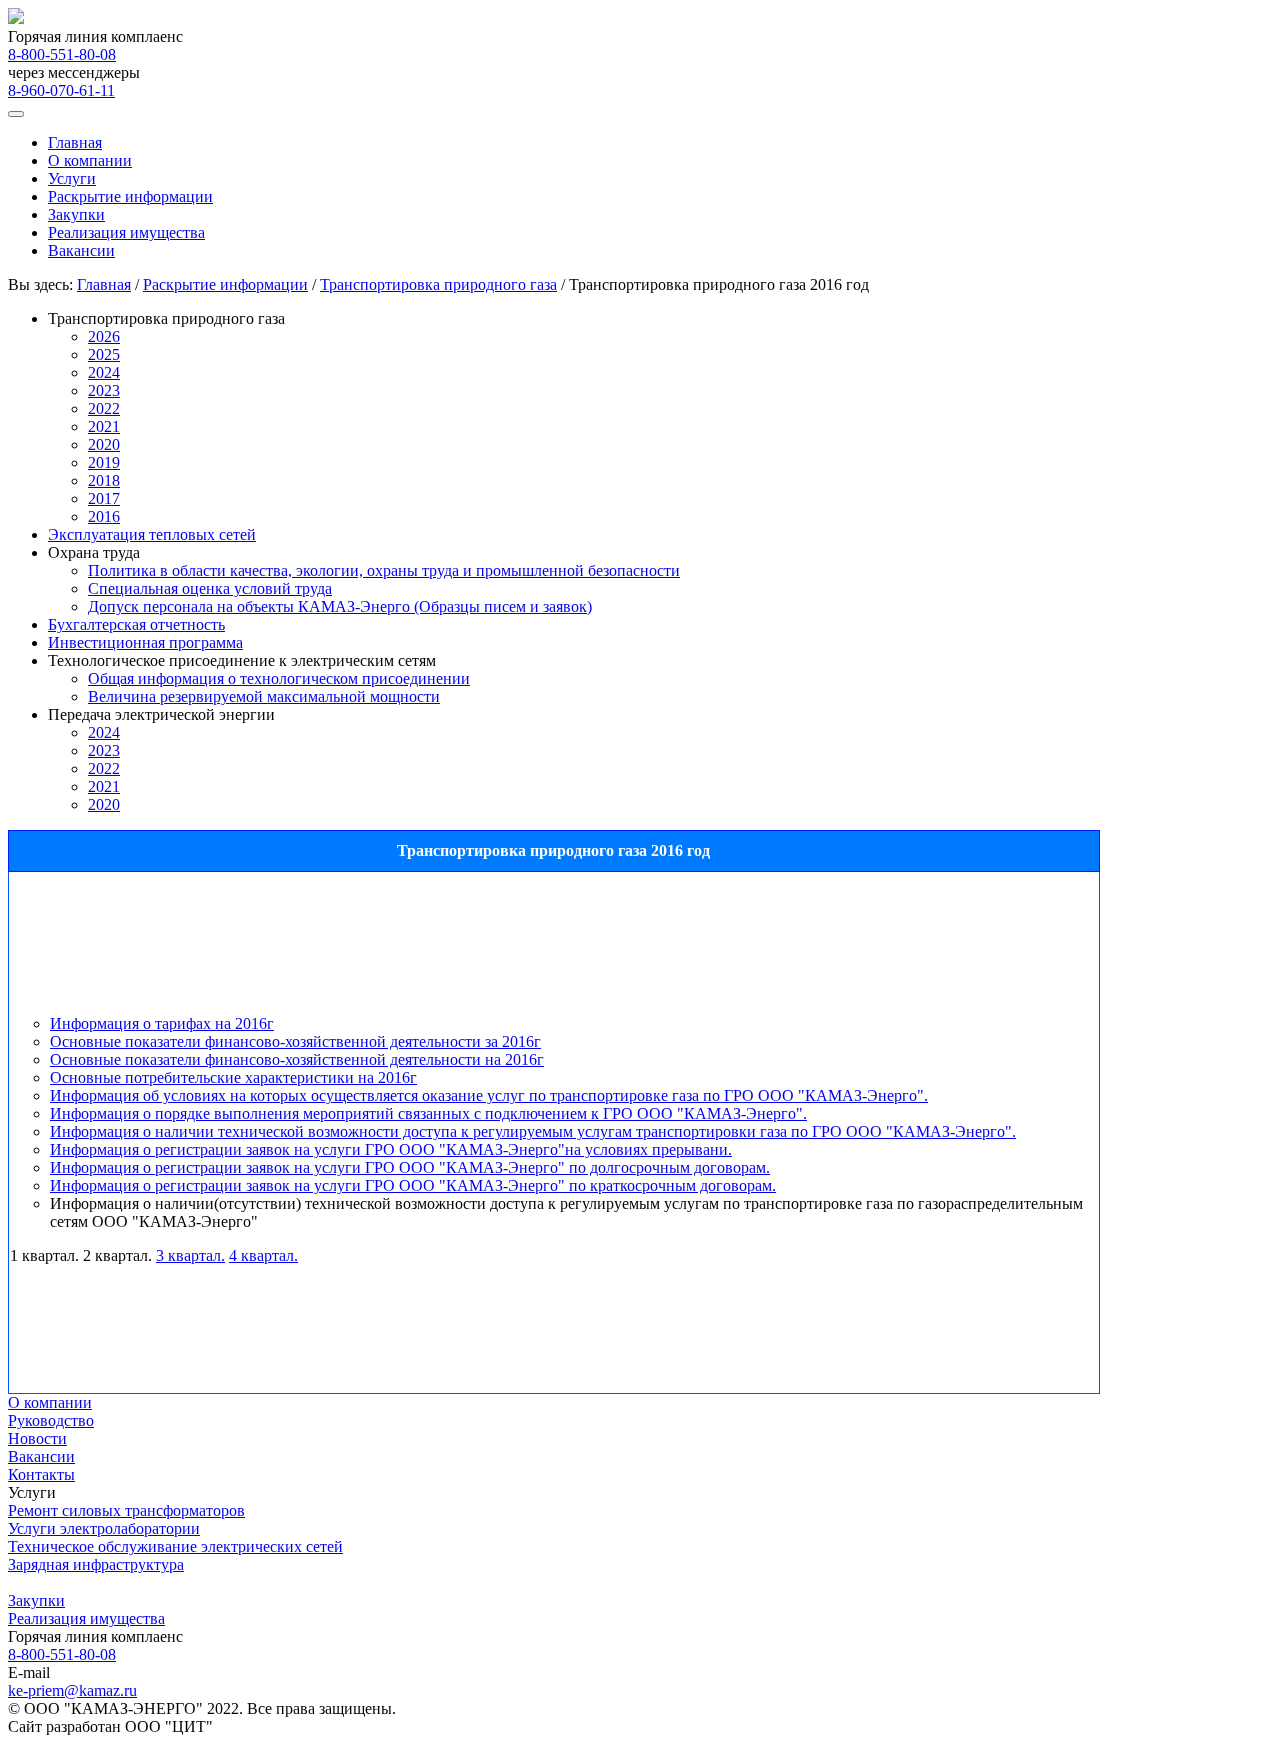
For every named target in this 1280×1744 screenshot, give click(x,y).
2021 (104, 426)
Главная (75, 142)
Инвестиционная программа (145, 642)
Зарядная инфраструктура (96, 1564)
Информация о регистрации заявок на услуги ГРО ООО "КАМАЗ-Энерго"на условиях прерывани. (391, 1149)
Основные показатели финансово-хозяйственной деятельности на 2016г (297, 1059)
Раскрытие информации (130, 196)
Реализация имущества (126, 232)
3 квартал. (190, 1255)
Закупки (76, 214)
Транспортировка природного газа (438, 284)
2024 (104, 372)
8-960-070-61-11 (61, 90)
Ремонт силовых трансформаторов (126, 1510)
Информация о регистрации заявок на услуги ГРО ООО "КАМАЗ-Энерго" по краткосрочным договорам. (413, 1185)
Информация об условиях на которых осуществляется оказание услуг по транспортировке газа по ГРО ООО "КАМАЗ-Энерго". (489, 1095)
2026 (104, 336)
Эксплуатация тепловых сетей (152, 534)
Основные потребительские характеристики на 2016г (233, 1077)
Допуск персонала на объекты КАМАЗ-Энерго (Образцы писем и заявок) (340, 606)
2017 (104, 498)
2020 (104, 444)
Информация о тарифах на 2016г (162, 1023)
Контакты (41, 1474)
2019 (104, 462)
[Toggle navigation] (16, 114)
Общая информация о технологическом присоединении (279, 678)
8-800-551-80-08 (62, 54)
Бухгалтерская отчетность (136, 624)
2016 (104, 516)
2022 (104, 408)
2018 (104, 480)
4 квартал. (263, 1255)
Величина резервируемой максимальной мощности (264, 696)
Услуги (72, 178)
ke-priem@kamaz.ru (72, 1690)
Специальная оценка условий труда (210, 588)
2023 (104, 390)
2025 (104, 354)
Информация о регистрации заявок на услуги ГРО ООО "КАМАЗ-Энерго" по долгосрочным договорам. (410, 1167)
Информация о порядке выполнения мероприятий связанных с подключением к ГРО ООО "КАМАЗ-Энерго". (428, 1113)
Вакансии (81, 250)
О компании (90, 160)
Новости (37, 1438)
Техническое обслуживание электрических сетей (175, 1546)
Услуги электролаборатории (104, 1528)
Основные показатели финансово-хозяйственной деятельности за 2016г (295, 1041)
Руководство (51, 1420)
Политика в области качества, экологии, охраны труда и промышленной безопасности (384, 570)
